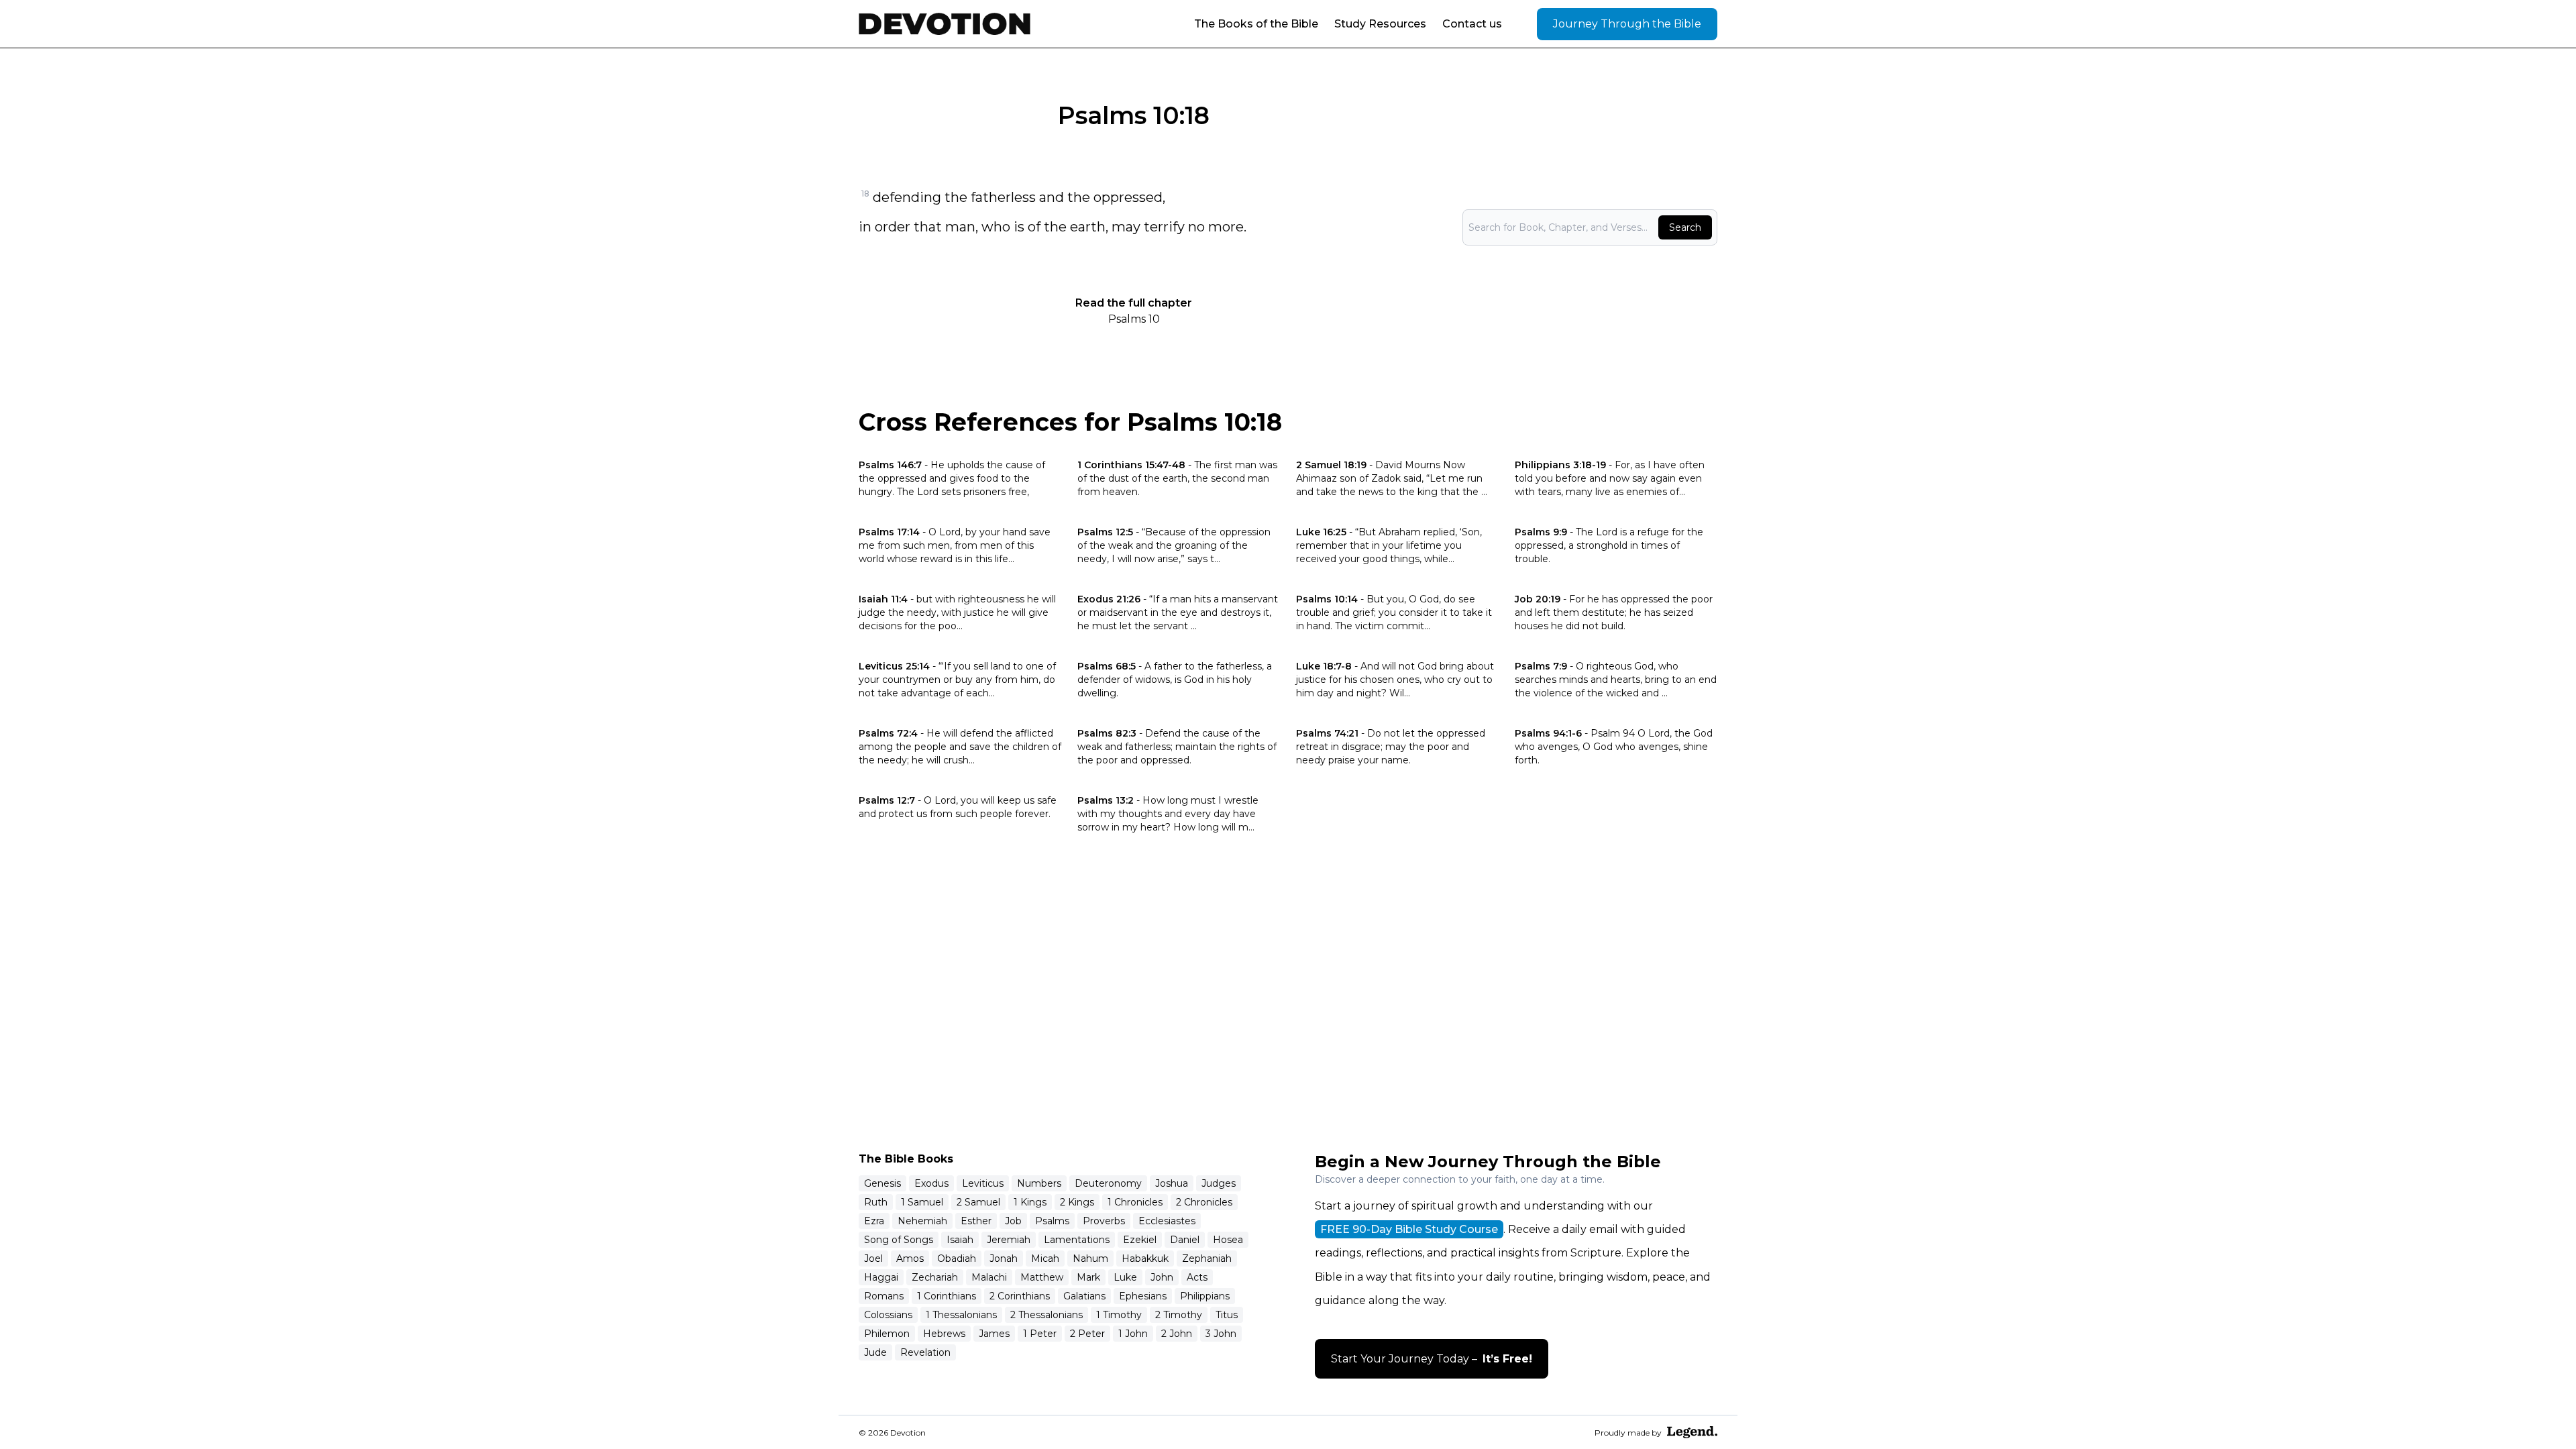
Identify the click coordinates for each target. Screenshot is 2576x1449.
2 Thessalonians (1046, 1315)
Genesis (882, 1183)
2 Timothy (1179, 1315)
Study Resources (1380, 24)
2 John (1177, 1334)
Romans (884, 1296)
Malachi (989, 1277)
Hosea (1228, 1240)
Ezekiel (1140, 1240)
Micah (1045, 1258)
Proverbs (1104, 1221)
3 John (1221, 1334)
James (994, 1334)
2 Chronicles (1204, 1202)
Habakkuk (1145, 1258)
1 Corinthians (947, 1296)
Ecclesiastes (1167, 1221)
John (1162, 1277)
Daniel (1185, 1240)
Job (1013, 1221)
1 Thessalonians (961, 1315)
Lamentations (1077, 1240)
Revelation (925, 1352)
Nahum (1090, 1258)
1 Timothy (1119, 1315)
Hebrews (944, 1334)
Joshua (1172, 1183)
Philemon (887, 1334)
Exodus (931, 1183)
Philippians (1205, 1296)
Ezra (874, 1221)
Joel (873, 1258)
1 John (1133, 1334)
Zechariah (935, 1277)
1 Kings (1030, 1202)
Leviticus (983, 1183)
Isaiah (960, 1240)
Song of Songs (899, 1240)
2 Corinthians (1020, 1296)
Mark (1088, 1277)
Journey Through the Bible (1627, 24)
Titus (1227, 1315)
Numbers (1039, 1183)
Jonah (1004, 1258)
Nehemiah (922, 1221)
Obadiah (957, 1258)
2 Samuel (978, 1202)
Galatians (1084, 1296)
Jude (875, 1352)
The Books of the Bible (1256, 24)
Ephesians (1143, 1296)
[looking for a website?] (1692, 1432)
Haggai (881, 1277)
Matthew (1042, 1277)
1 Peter (1040, 1334)
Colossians (888, 1315)
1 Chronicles (1135, 1202)
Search (1685, 227)
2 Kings (1077, 1202)
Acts (1197, 1277)
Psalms (1052, 1221)
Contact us (1472, 24)
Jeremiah (1009, 1240)
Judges (1219, 1183)
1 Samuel (922, 1202)
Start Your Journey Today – (1432, 1359)
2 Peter (1087, 1334)
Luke (1125, 1277)
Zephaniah (1207, 1258)
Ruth (876, 1202)
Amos (910, 1258)
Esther (976, 1221)
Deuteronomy (1108, 1183)
